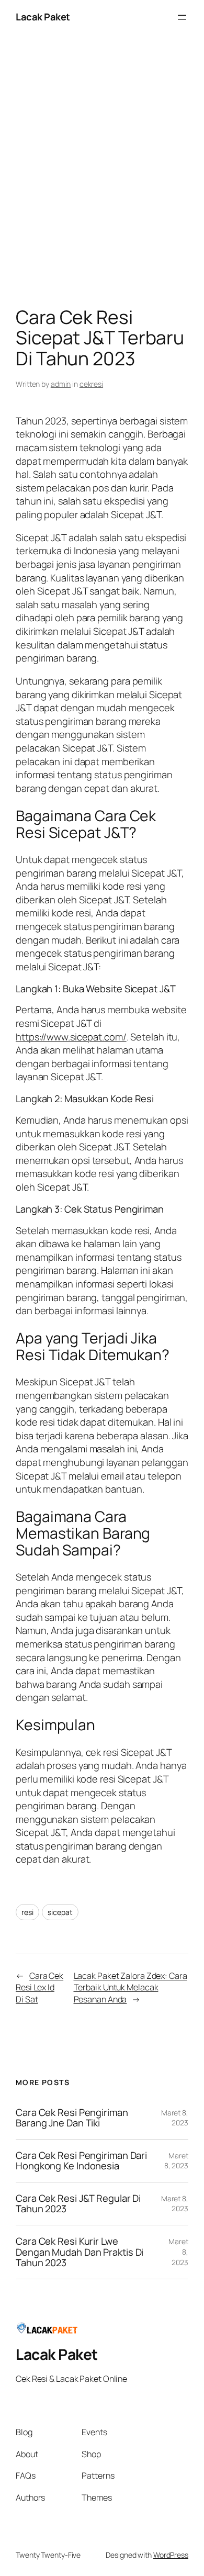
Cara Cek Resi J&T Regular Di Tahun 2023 (78, 2204)
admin (61, 384)
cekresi (91, 384)
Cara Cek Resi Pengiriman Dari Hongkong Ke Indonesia (81, 2161)
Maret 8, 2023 (175, 2118)
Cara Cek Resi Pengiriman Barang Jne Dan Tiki (72, 2118)
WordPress (171, 2555)
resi (27, 1912)
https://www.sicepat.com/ (71, 1037)
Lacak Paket (43, 17)
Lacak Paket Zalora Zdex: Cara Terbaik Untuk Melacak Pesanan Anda (131, 1987)
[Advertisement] (102, 173)
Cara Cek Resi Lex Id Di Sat (39, 1987)
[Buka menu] (182, 17)
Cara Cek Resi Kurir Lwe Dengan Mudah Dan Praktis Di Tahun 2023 (80, 2252)
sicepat (60, 1912)
